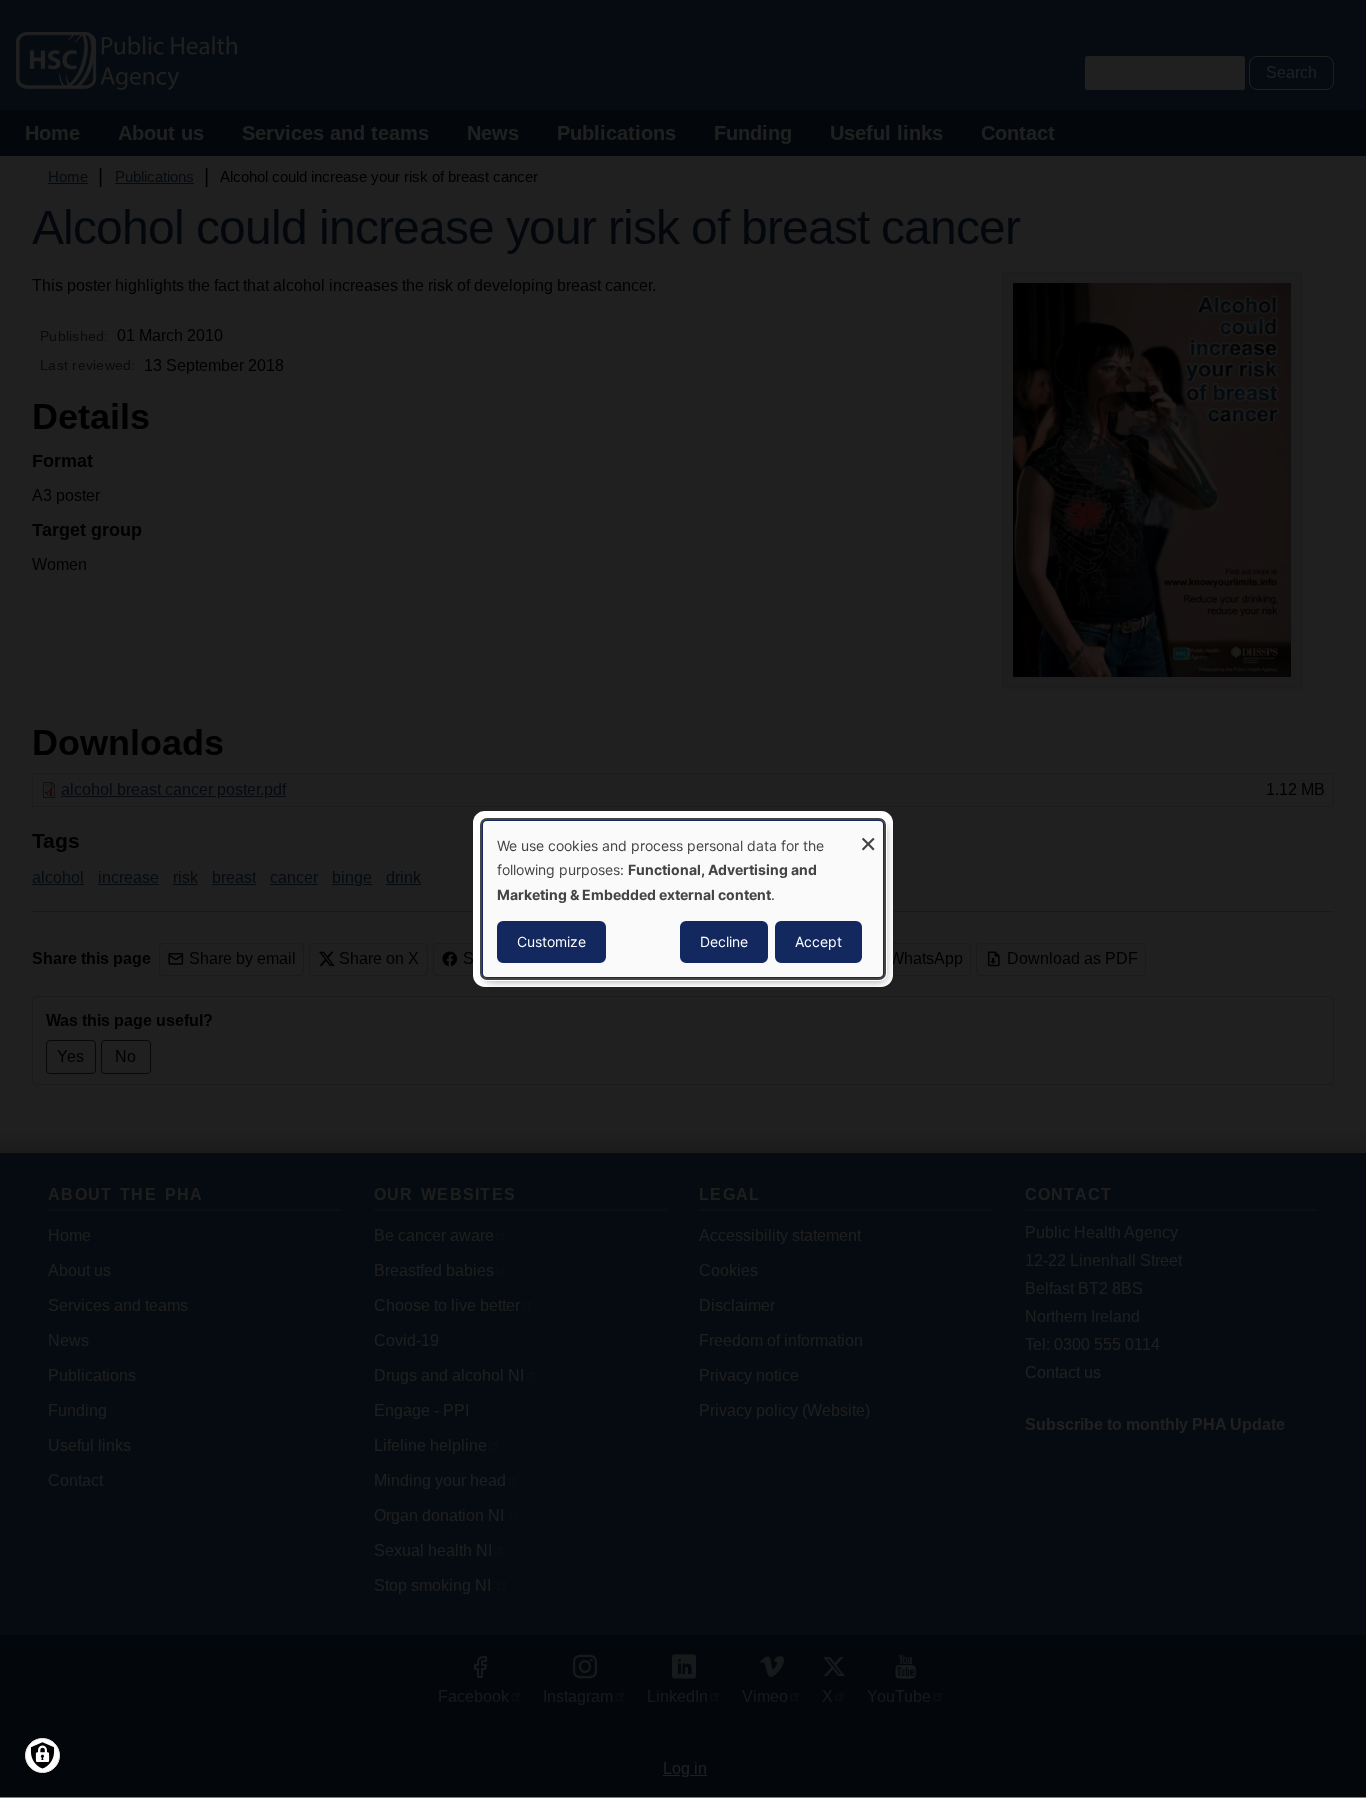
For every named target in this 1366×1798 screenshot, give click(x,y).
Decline (724, 941)
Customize (551, 941)
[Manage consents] (42, 1755)
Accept (818, 941)
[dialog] (683, 899)
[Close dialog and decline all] (868, 833)
